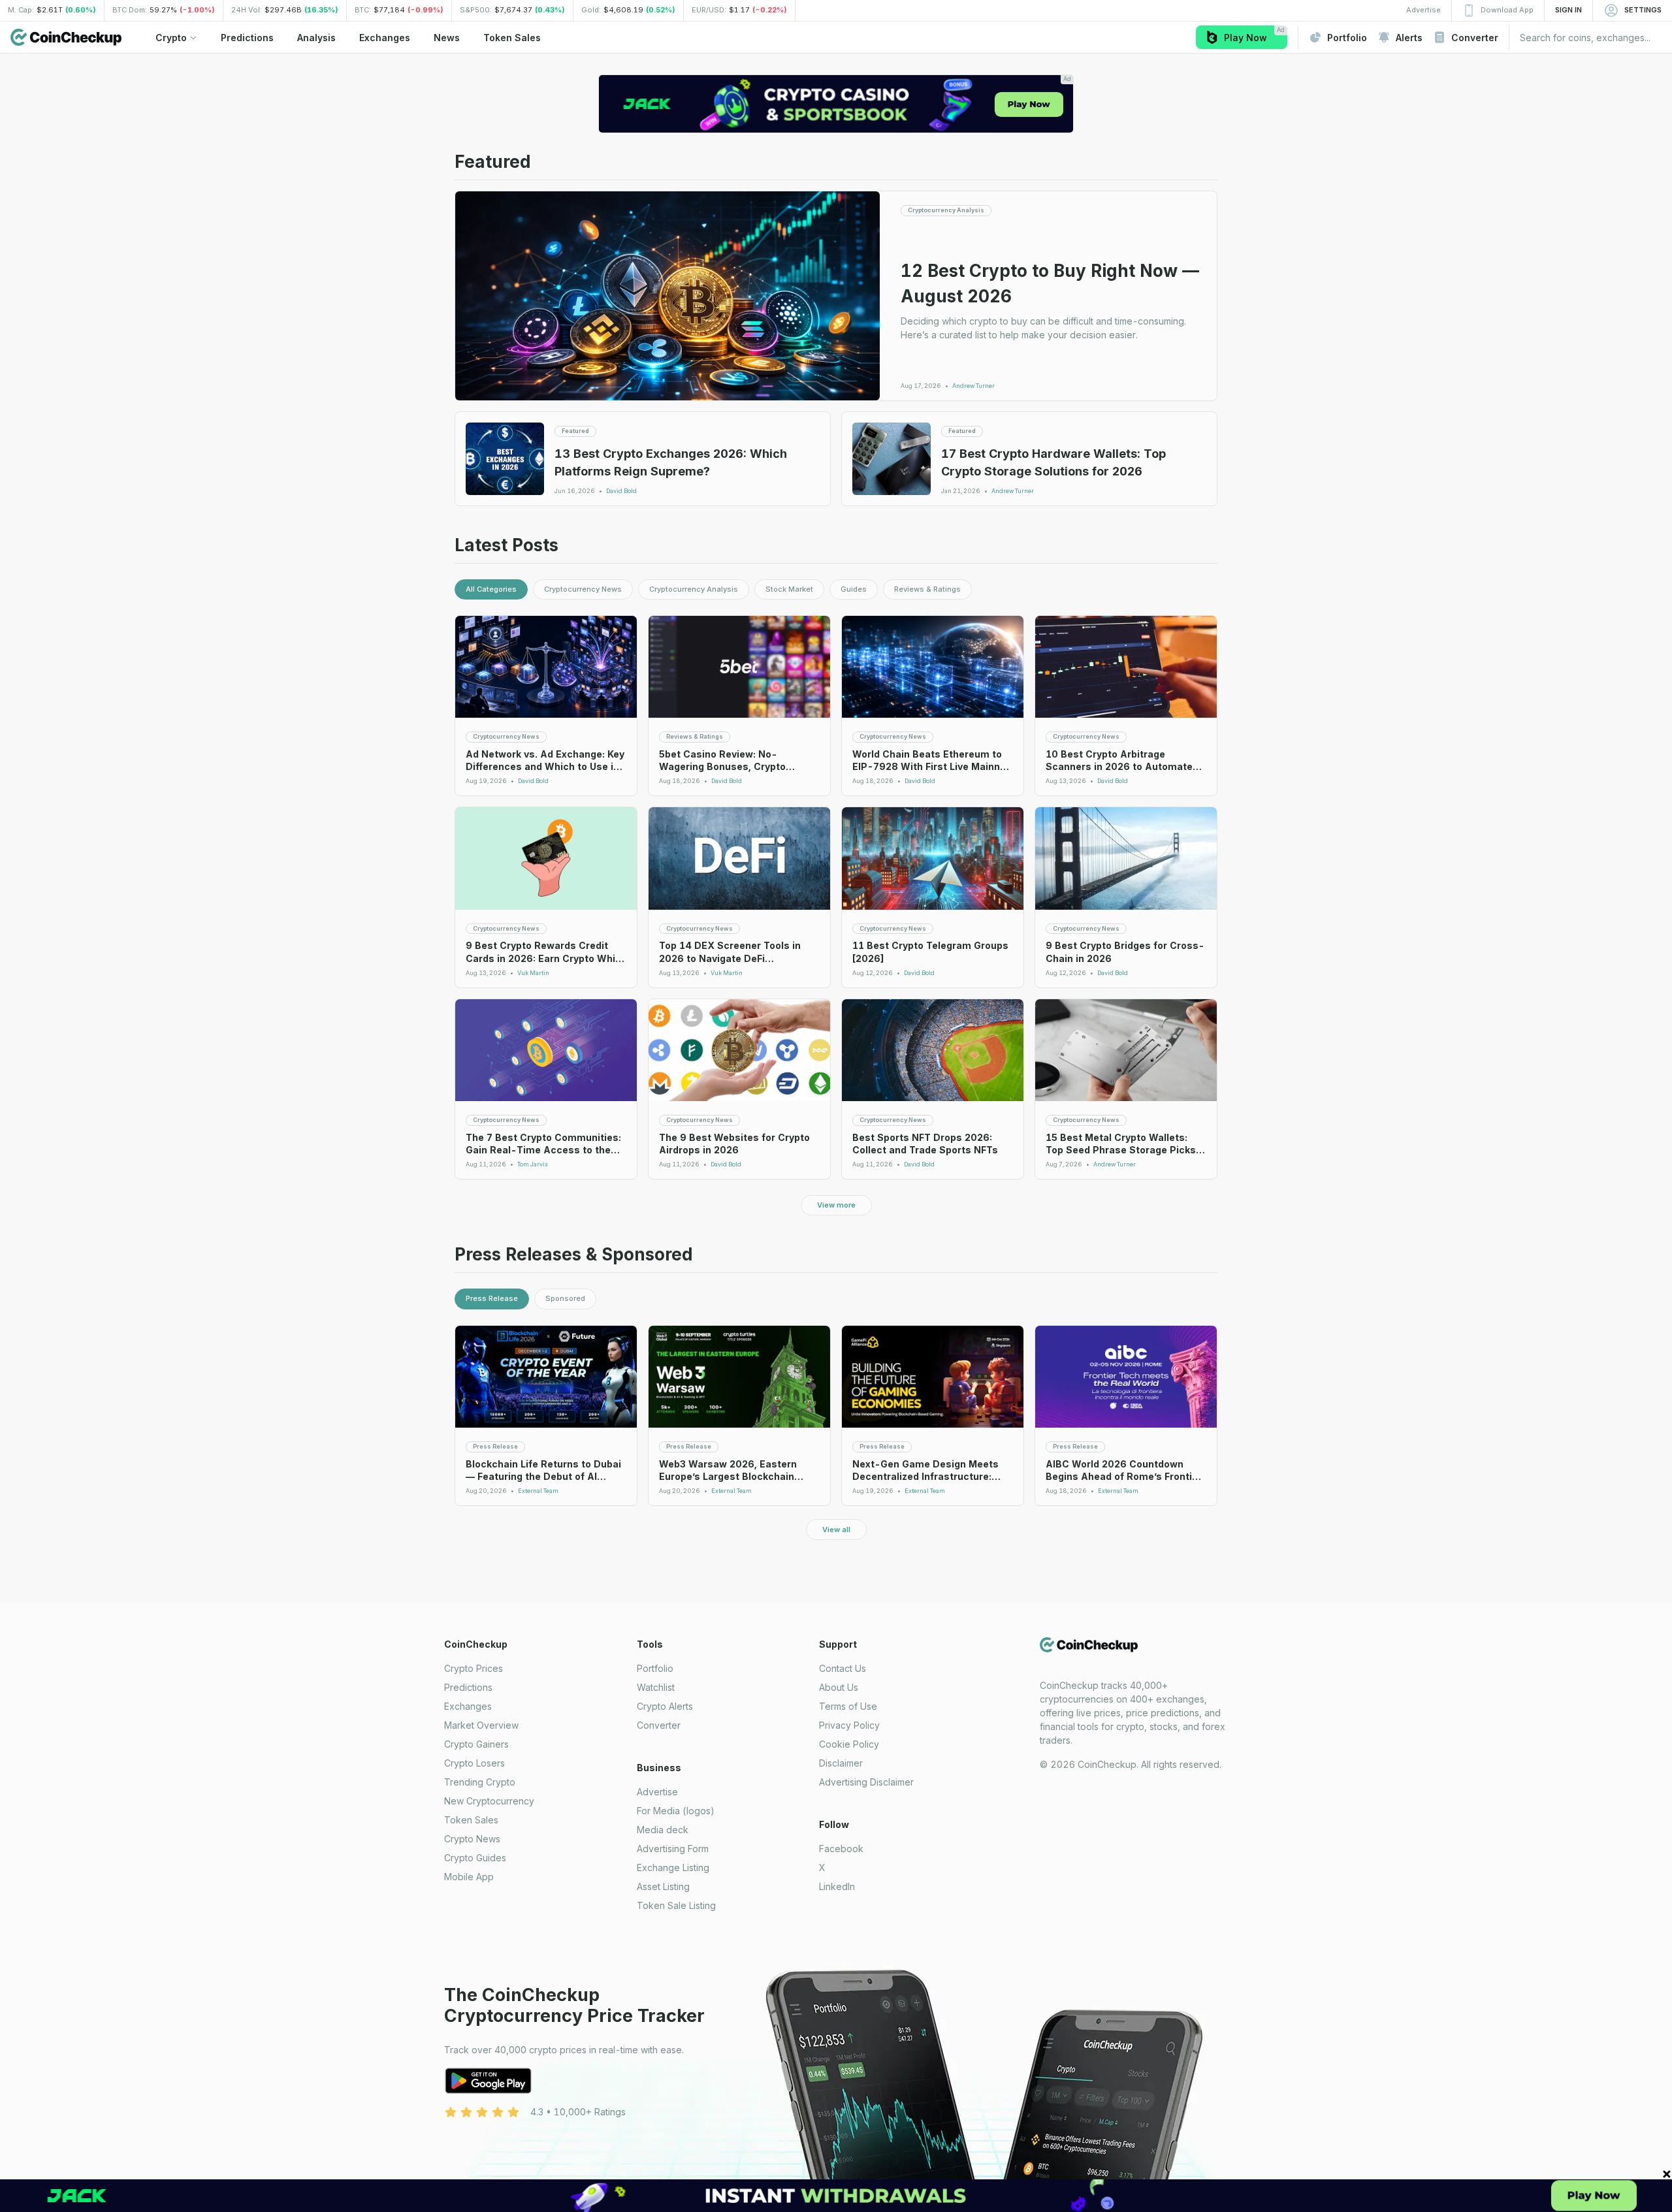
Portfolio (655, 1668)
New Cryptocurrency (489, 1801)
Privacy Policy (849, 1725)
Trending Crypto (480, 1782)
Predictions (468, 1687)
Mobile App (469, 1877)
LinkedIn (837, 1886)
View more (836, 1205)
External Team (538, 1491)
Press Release (492, 1298)
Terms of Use (848, 1706)
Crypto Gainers (476, 1744)
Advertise (657, 1792)
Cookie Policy (849, 1744)
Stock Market (789, 589)
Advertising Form (673, 1849)
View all (836, 1530)
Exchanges (468, 1706)
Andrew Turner (973, 386)
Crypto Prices (474, 1668)
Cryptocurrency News (583, 589)
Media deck (663, 1830)
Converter (659, 1725)
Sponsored (565, 1298)
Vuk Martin (533, 973)
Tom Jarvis (533, 1164)
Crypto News (472, 1839)
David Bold (621, 491)
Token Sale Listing (676, 1905)
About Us (839, 1687)
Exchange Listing (673, 1867)
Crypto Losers (474, 1763)
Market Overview (481, 1725)
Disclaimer (841, 1763)
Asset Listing (663, 1886)
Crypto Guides (475, 1858)
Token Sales (471, 1820)
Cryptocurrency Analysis (694, 589)
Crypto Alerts (665, 1706)
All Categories (491, 589)
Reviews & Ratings (927, 589)
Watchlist (656, 1687)
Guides (854, 589)
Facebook (841, 1849)
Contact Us (843, 1668)
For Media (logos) (676, 1811)
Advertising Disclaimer (866, 1782)
